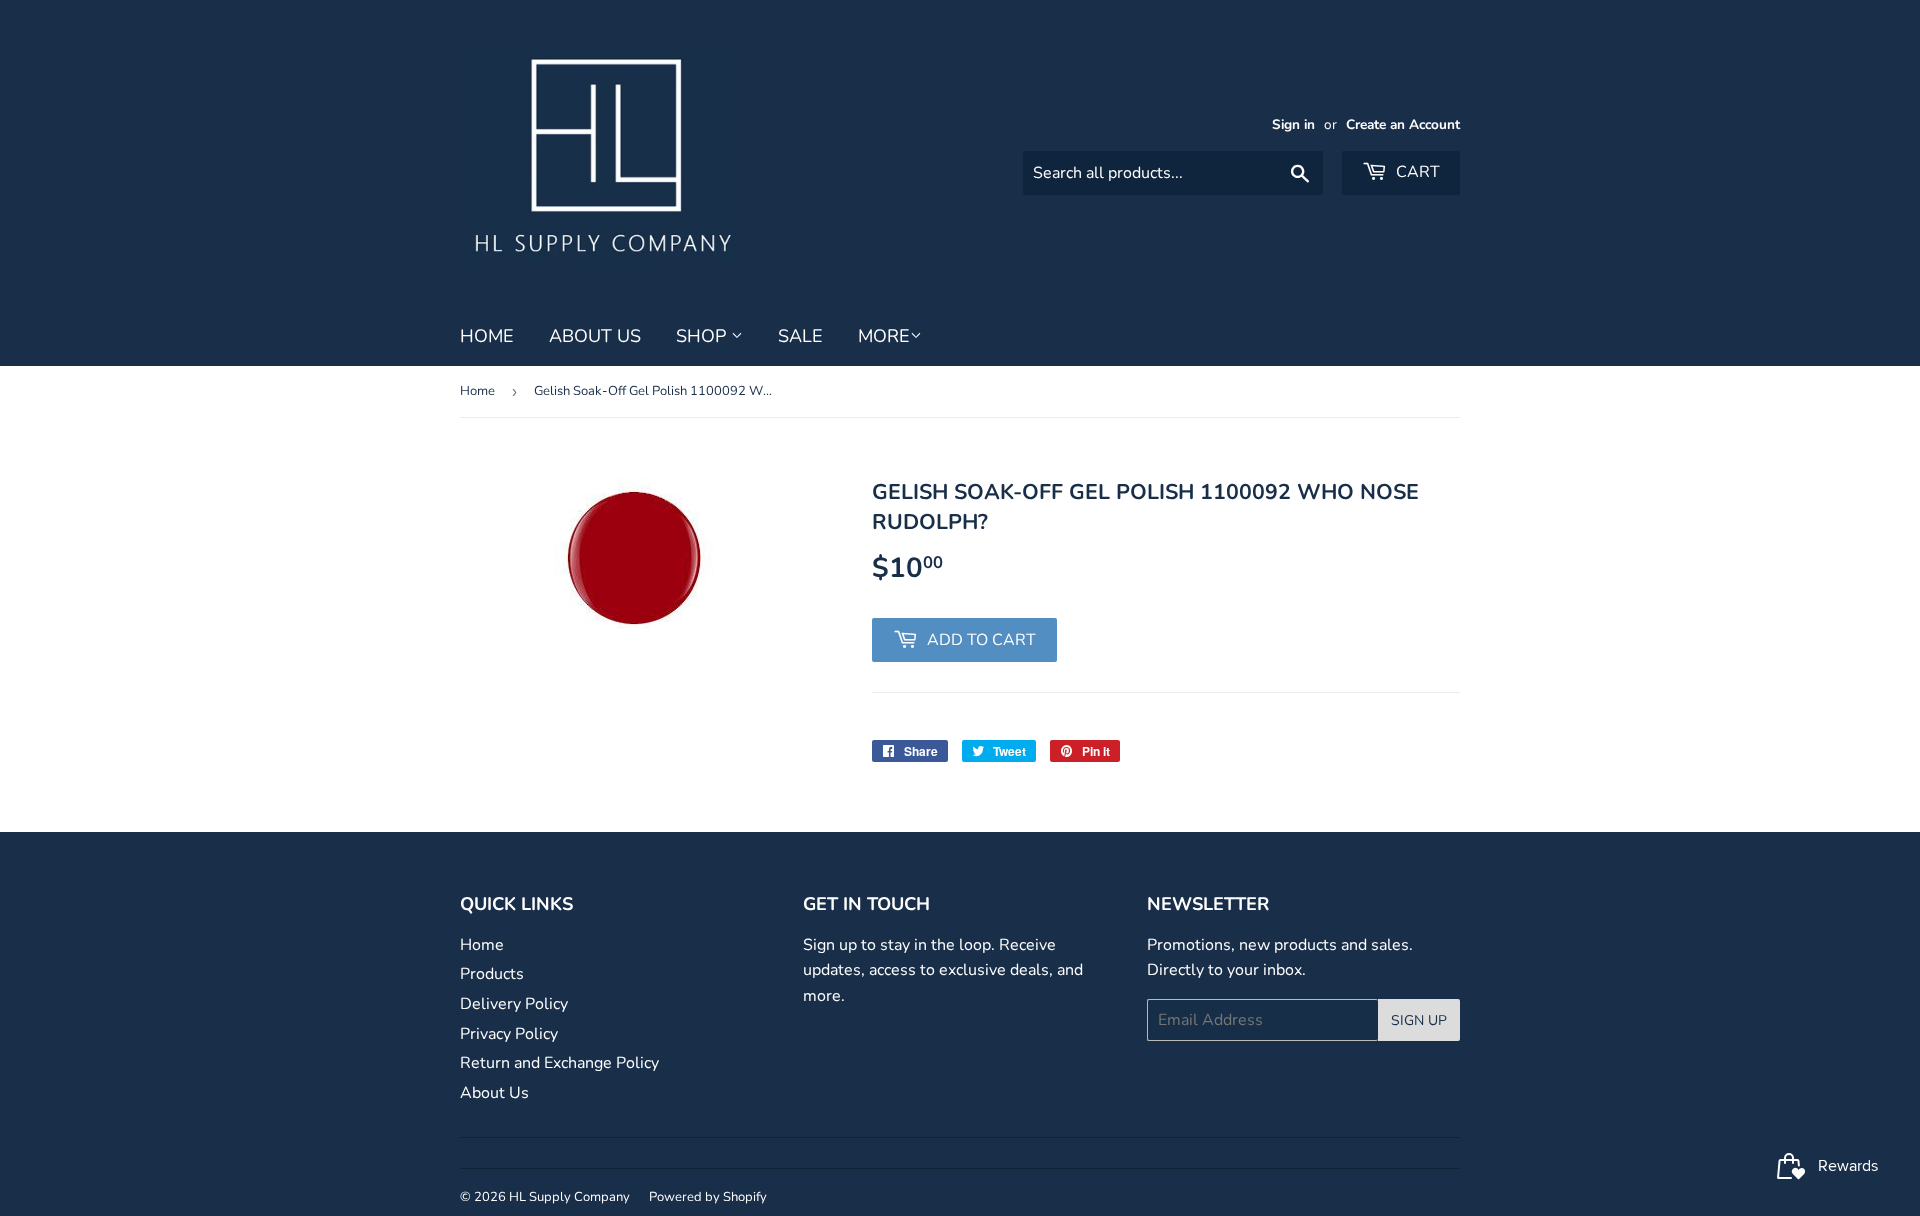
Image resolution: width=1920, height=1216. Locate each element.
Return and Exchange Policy (559, 1063)
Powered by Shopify (708, 1197)
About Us (595, 336)
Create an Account (1403, 124)
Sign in (1293, 124)
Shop (703, 336)
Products (492, 974)
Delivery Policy (514, 1004)
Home (487, 336)
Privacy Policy (509, 1034)
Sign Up (1419, 1020)
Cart (1416, 172)
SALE (800, 336)
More (884, 336)
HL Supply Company (569, 1197)
